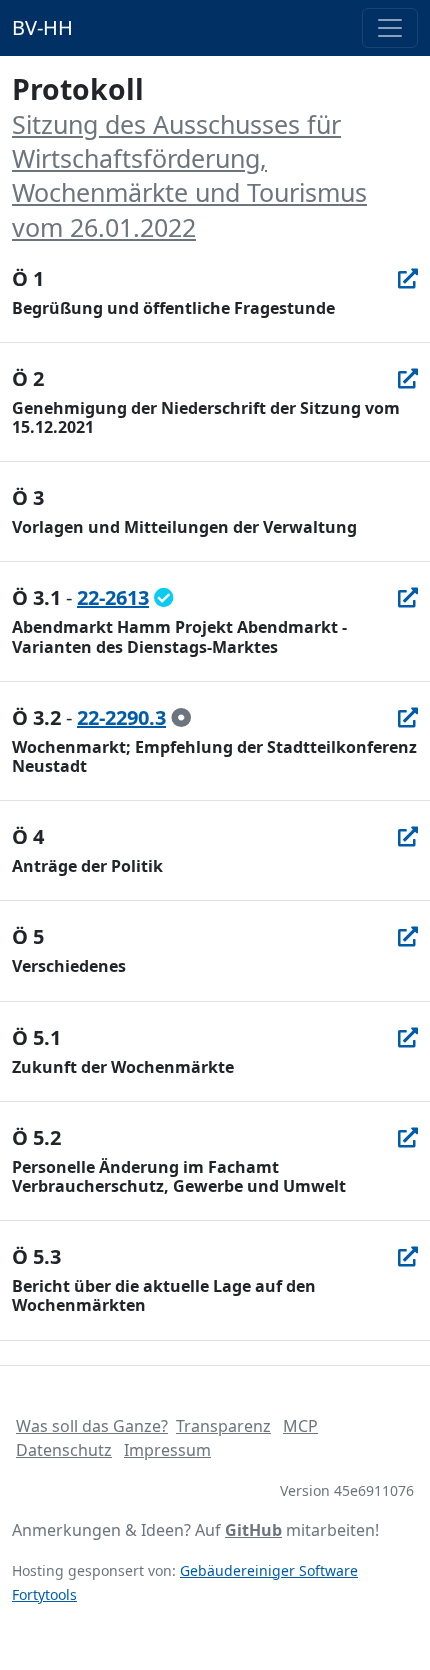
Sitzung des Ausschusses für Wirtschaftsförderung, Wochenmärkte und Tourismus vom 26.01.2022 (189, 175)
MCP (300, 1426)
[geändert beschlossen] (164, 597)
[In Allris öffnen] (408, 278)
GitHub (253, 1530)
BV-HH (42, 27)
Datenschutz (64, 1450)
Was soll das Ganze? (92, 1426)
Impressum (167, 1450)
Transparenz (223, 1426)
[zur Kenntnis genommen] (181, 717)
